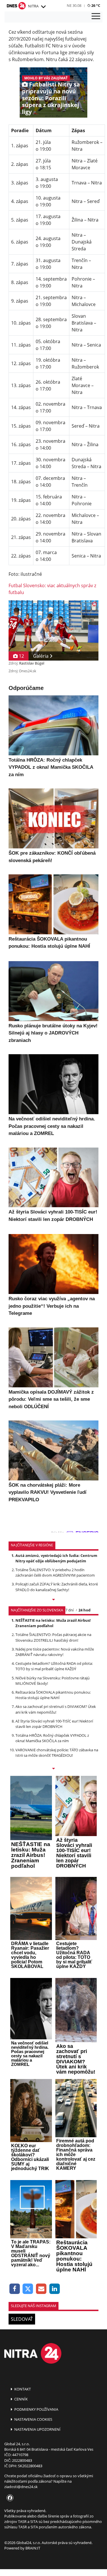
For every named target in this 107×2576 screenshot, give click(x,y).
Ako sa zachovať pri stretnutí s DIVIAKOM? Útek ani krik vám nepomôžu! (56, 1709)
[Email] (41, 2289)
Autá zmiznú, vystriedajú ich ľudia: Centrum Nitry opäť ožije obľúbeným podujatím (56, 1558)
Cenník (21, 2399)
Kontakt (22, 2389)
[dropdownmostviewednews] (53, 1600)
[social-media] (9, 2498)
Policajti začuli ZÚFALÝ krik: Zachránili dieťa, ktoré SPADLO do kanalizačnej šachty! (57, 1587)
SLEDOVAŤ (22, 2319)
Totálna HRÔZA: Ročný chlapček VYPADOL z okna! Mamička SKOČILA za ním (52, 1738)
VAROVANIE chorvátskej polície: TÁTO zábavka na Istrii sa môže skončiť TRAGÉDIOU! (57, 1753)
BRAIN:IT (33, 2548)
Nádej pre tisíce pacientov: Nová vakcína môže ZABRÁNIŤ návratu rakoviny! (55, 1652)
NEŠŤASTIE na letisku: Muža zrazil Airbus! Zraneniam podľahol (53, 1623)
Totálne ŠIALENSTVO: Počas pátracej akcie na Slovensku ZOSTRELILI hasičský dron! (53, 1637)
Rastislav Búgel (32, 663)
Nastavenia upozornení (37, 2429)
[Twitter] (28, 2289)
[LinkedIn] (55, 2289)
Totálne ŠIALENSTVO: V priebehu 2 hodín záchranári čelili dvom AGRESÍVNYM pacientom (55, 1572)
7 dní (69, 1610)
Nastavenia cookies (33, 2419)
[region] (43, 7)
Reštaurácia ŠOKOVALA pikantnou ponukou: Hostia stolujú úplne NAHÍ (53, 1695)
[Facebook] (15, 2289)
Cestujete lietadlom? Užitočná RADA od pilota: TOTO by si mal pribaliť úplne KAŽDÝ (54, 1666)
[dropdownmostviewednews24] (53, 1769)
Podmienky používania (36, 2409)
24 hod (84, 1610)
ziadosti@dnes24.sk (21, 2487)
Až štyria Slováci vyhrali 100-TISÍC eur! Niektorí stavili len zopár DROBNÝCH (54, 1724)
